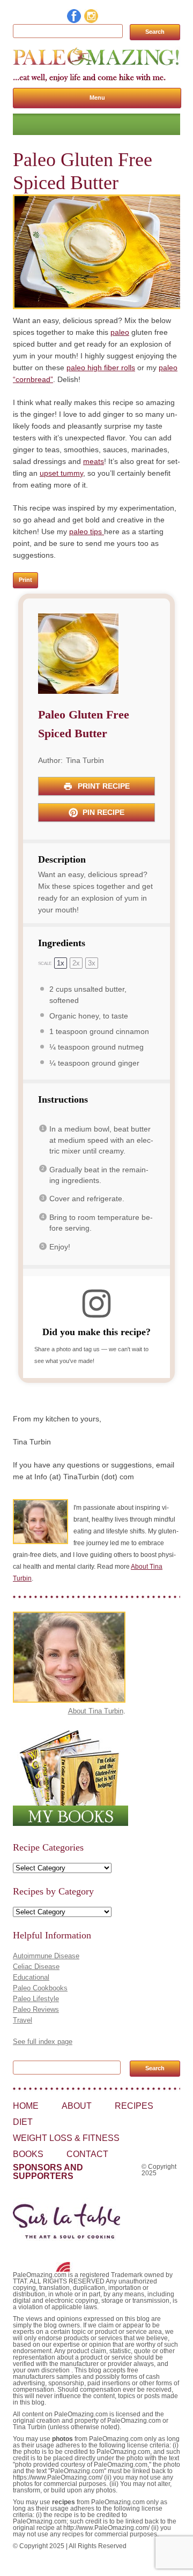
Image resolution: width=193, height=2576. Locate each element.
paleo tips (87, 531)
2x (76, 963)
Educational (31, 1977)
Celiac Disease (36, 1967)
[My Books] (70, 1824)
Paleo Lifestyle (36, 1999)
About (77, 2106)
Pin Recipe (102, 812)
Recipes (134, 2106)
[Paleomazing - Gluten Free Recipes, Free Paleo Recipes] (96, 65)
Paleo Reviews (36, 2009)
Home (26, 2106)
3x (92, 963)
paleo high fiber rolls (101, 368)
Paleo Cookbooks (40, 1988)
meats (94, 461)
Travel (23, 2020)
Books (28, 2154)
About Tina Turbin (96, 1711)
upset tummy (61, 473)
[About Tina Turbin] (69, 1700)
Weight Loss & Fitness (66, 2138)
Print (25, 580)
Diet (23, 2122)
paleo (120, 332)
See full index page (43, 2042)
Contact (87, 2154)
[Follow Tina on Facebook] (75, 20)
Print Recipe (103, 786)
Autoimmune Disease (46, 1956)
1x (61, 963)
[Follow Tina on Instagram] (92, 20)
